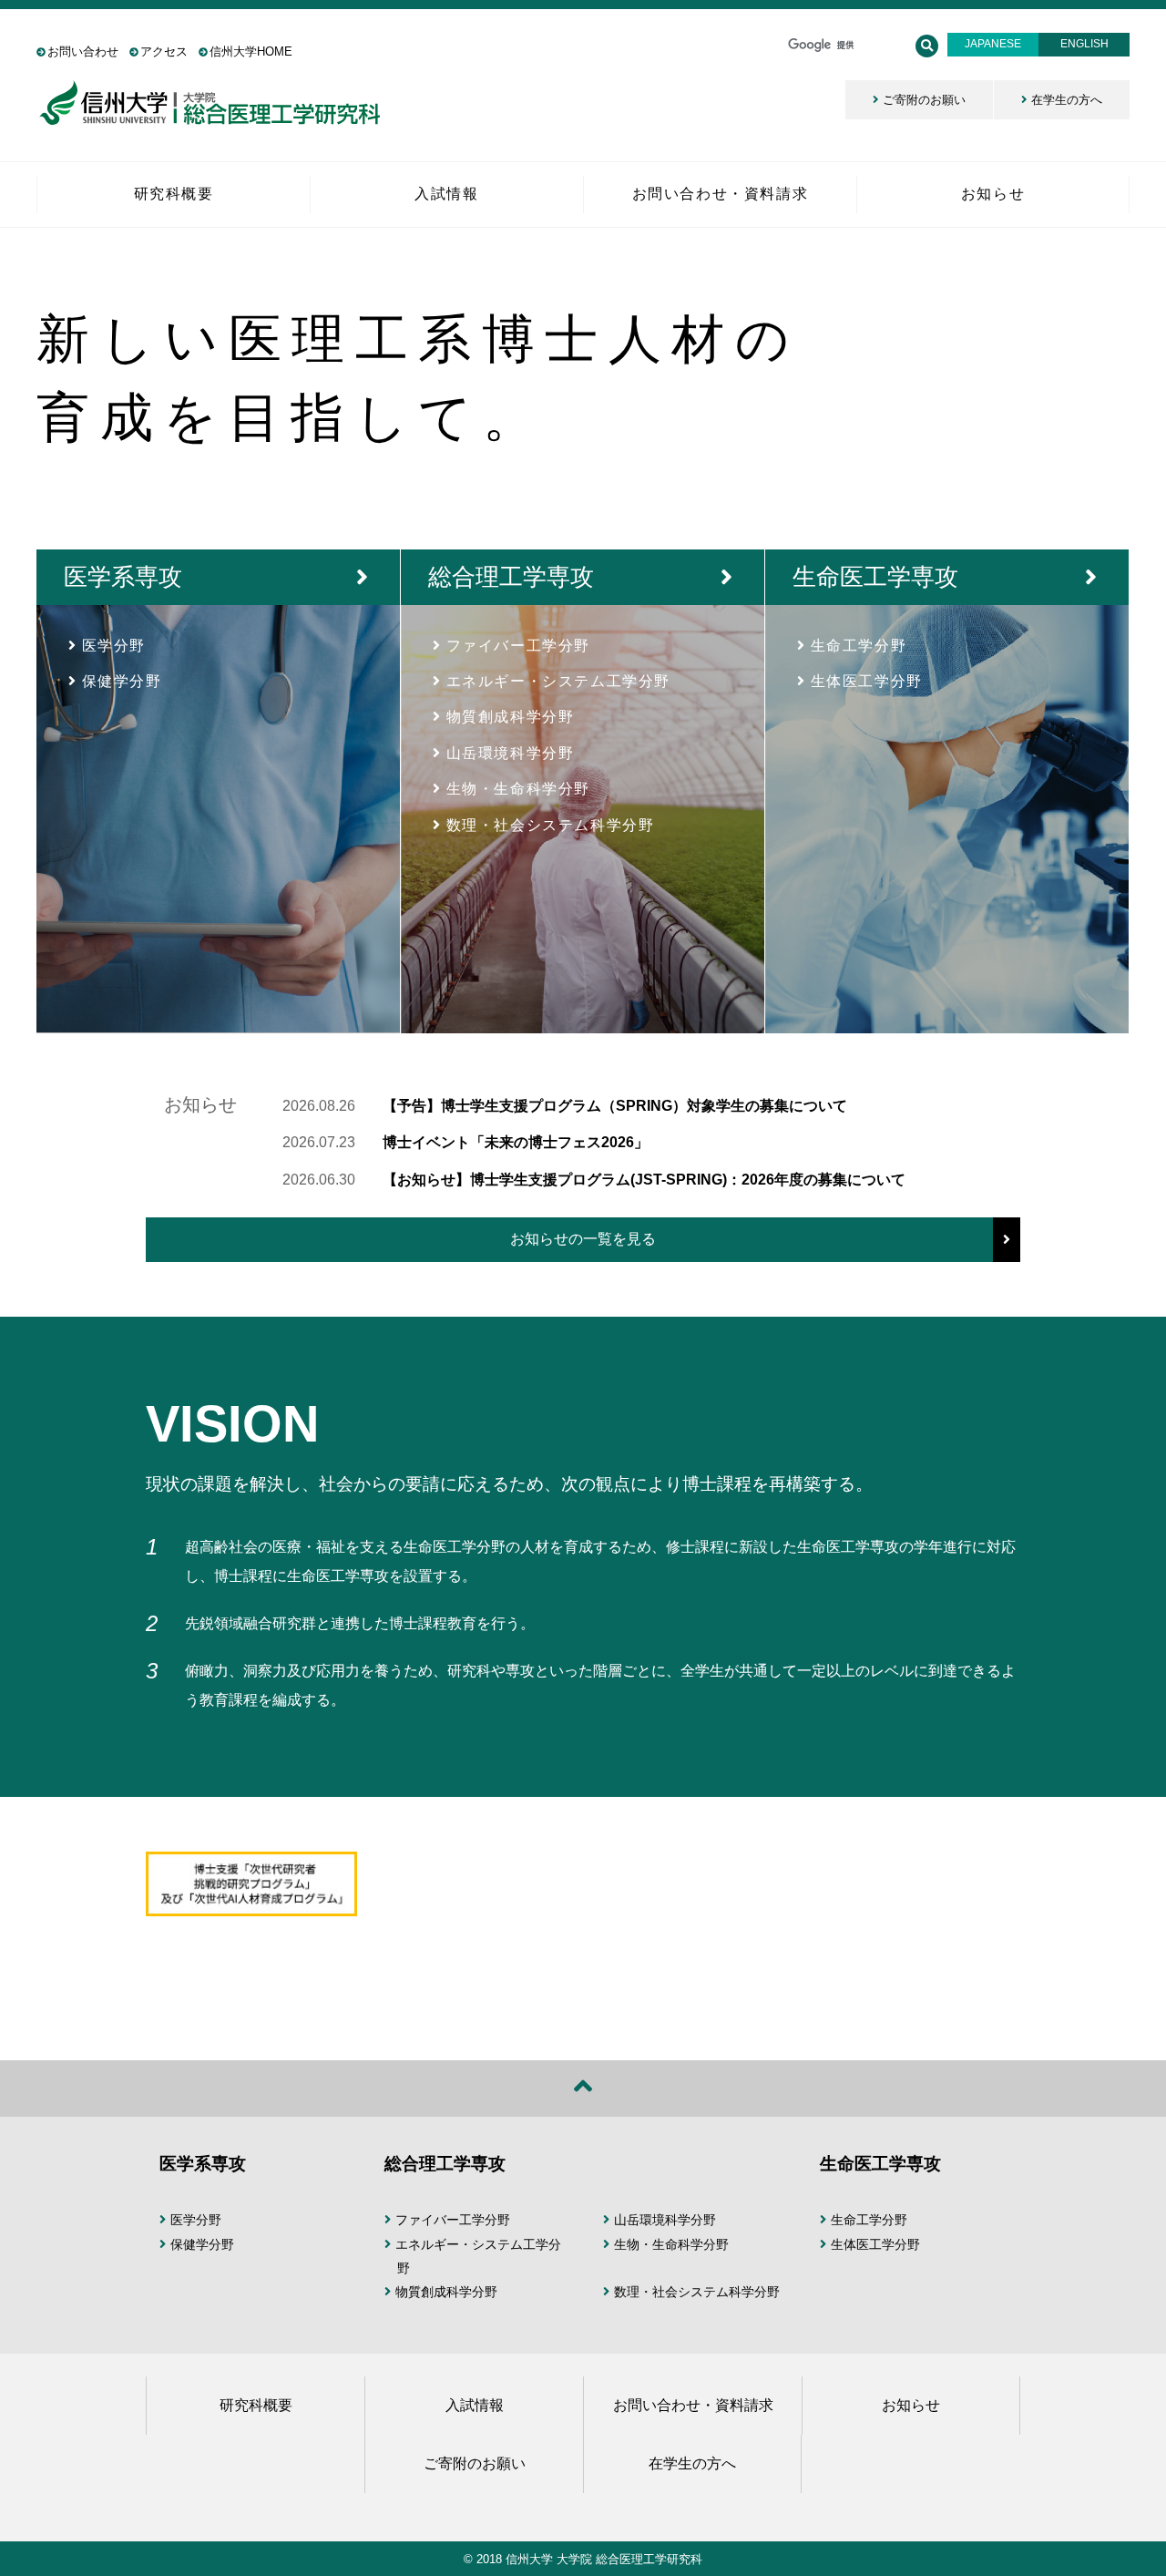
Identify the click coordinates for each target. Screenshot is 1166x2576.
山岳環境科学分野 (511, 753)
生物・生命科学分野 (518, 789)
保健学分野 (122, 681)
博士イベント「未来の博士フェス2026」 (516, 1142)
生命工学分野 (859, 646)
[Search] (927, 46)
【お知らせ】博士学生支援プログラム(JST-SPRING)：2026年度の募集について (644, 1180)
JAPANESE (993, 44)
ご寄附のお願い (924, 100)
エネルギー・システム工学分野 (558, 681)
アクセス (164, 51)
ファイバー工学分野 (518, 646)
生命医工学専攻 (875, 577)
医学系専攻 (123, 577)
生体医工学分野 (867, 681)
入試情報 (475, 2405)
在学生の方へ (1067, 100)
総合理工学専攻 (511, 577)
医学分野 (114, 646)
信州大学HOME (251, 51)
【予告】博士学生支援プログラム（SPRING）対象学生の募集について (615, 1106)
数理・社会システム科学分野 (551, 825)
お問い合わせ (83, 51)
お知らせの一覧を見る (583, 1239)
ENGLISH (1084, 44)
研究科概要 (256, 2405)
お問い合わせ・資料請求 (693, 2405)
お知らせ (911, 2405)
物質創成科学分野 (511, 717)
